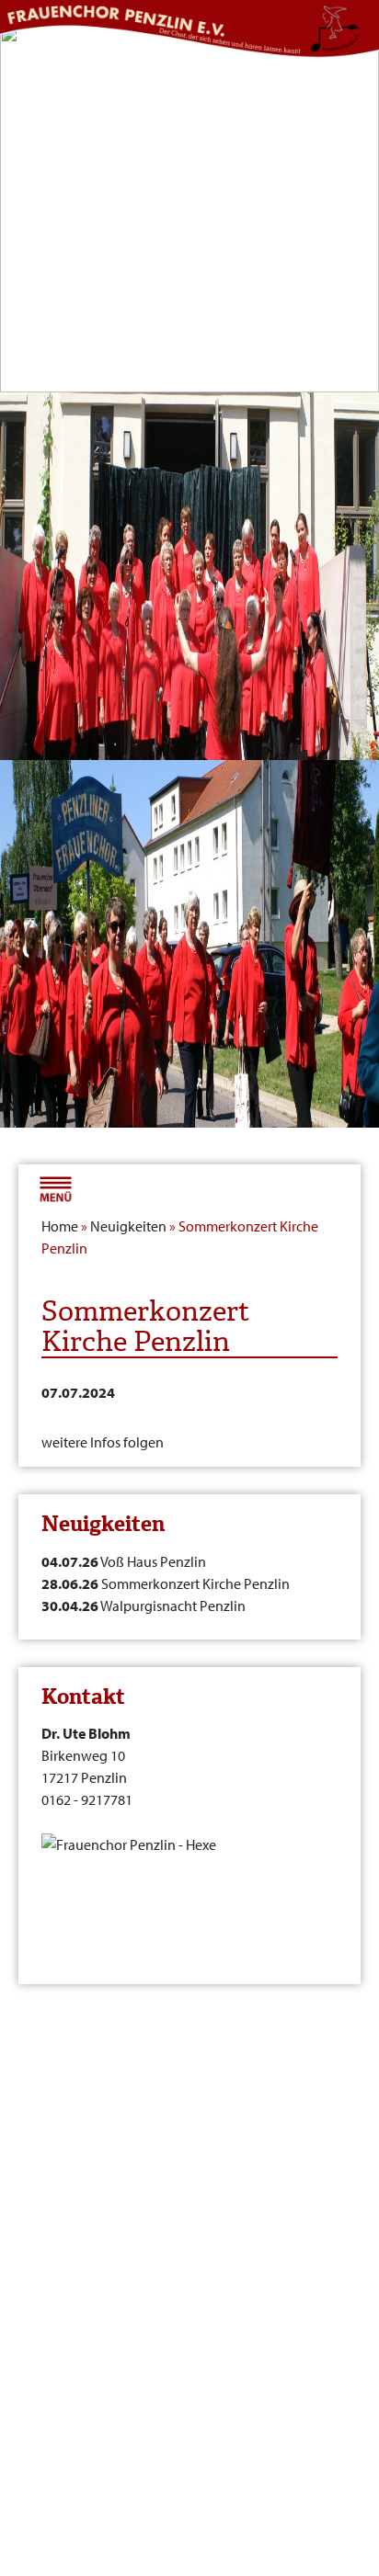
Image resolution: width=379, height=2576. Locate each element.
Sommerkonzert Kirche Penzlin (166, 1583)
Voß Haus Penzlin (124, 1561)
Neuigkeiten (128, 1226)
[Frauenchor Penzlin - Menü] (55, 1186)
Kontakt (83, 1697)
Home (60, 1226)
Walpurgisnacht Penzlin (144, 1606)
